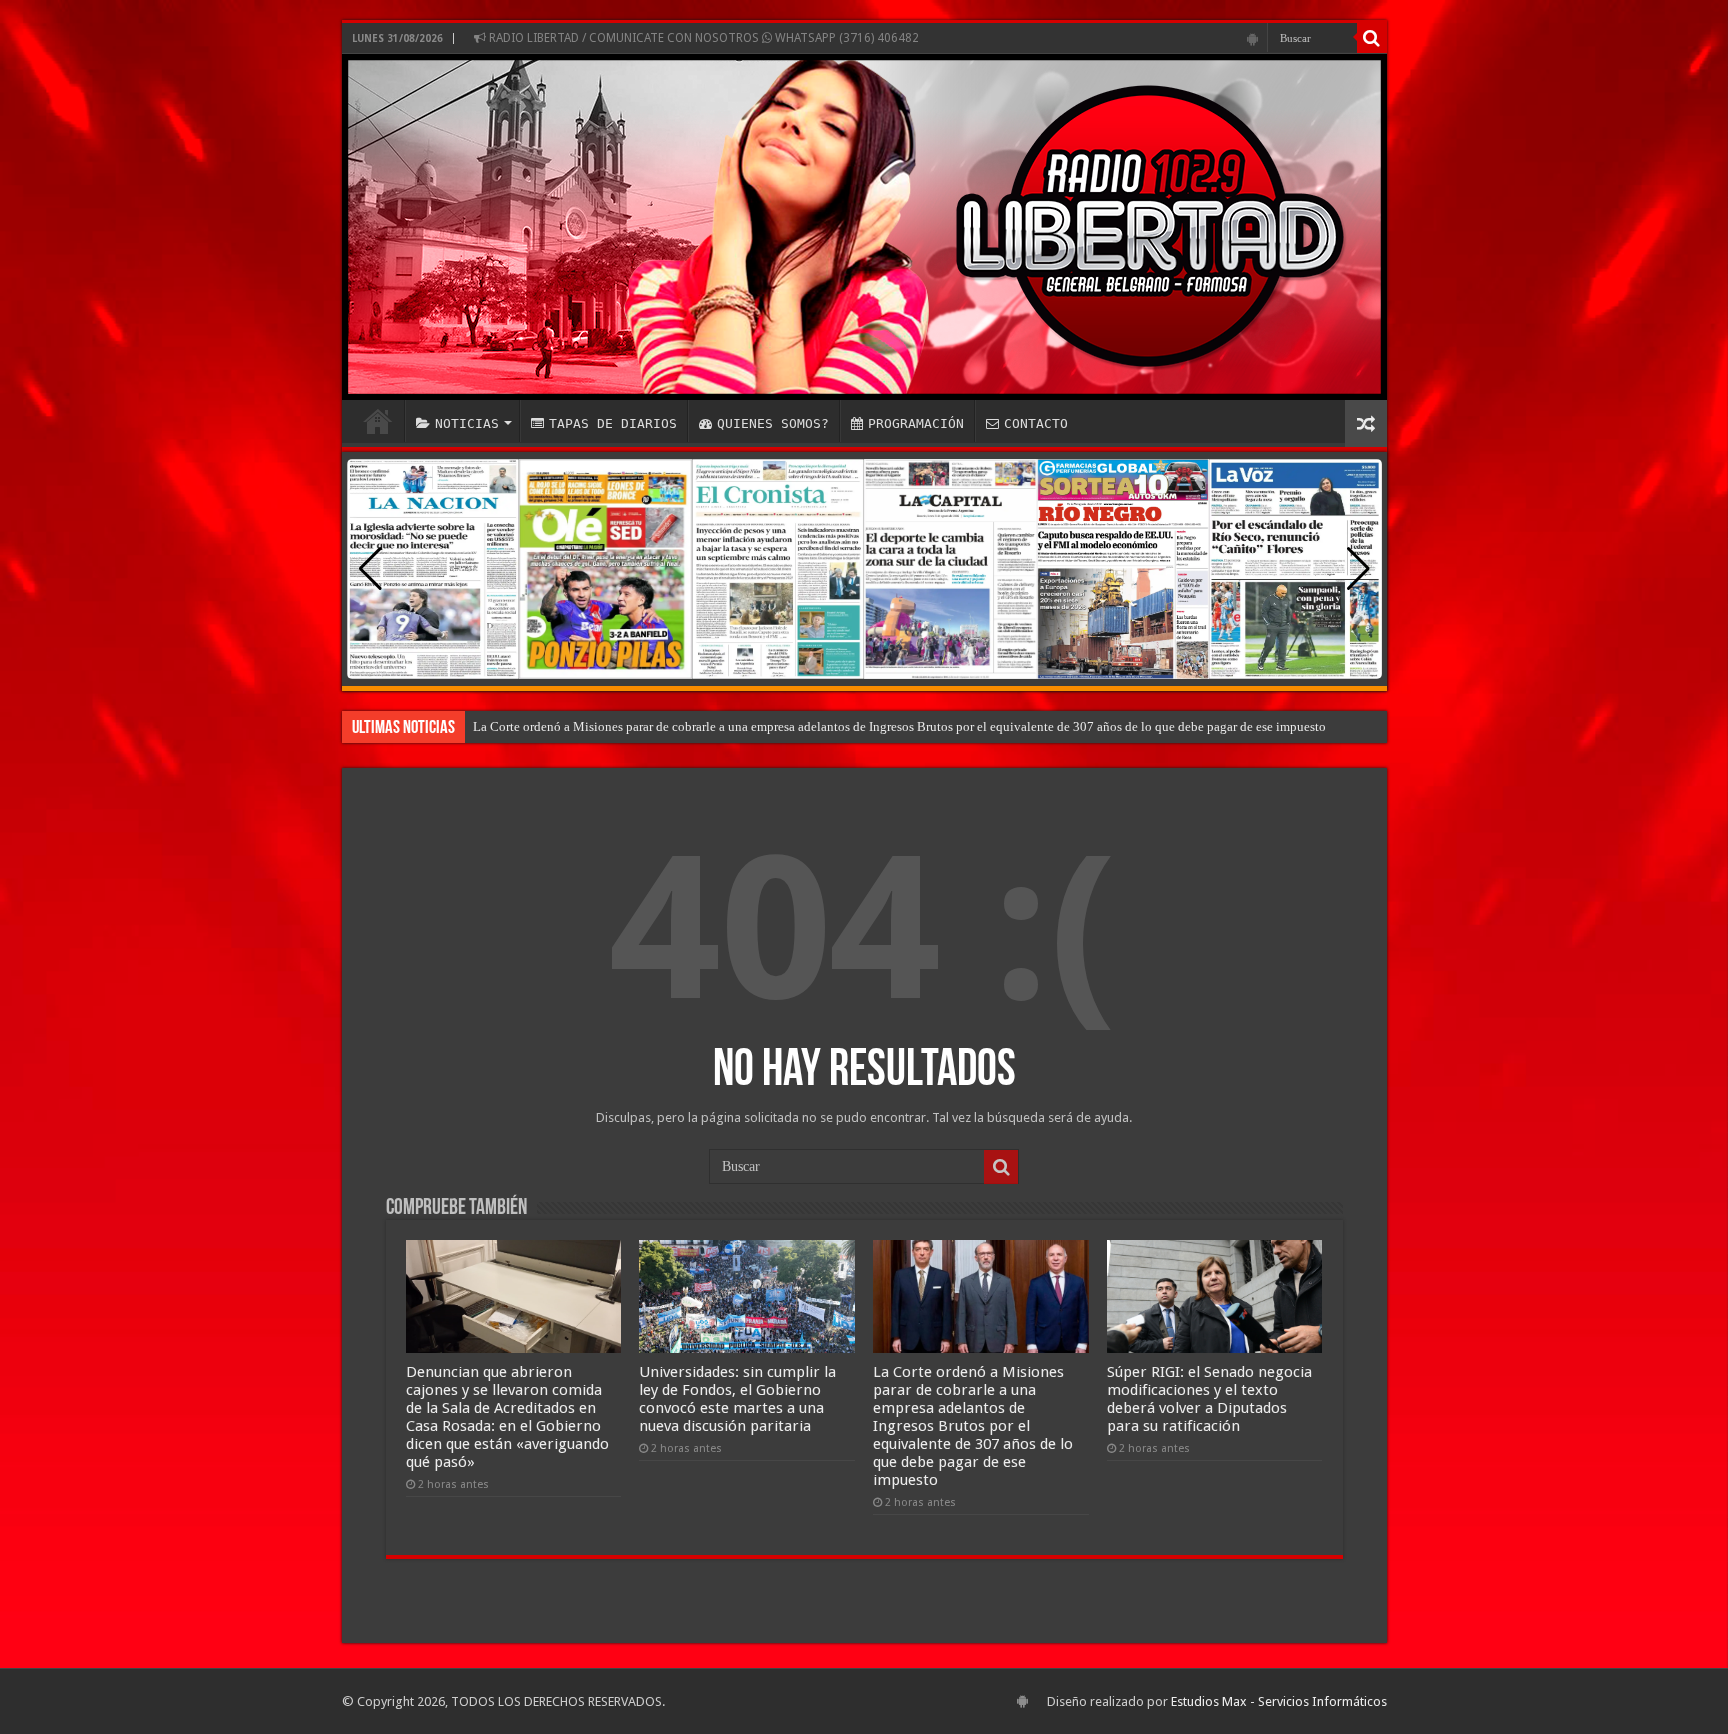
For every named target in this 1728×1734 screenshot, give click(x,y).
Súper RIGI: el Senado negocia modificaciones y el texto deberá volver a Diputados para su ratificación (1209, 1399)
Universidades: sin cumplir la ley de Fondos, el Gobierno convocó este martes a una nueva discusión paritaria (737, 1399)
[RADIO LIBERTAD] (864, 227)
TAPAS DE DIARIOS (613, 423)
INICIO (378, 421)
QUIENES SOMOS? (773, 423)
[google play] (1252, 39)
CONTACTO (1036, 423)
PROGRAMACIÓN (916, 423)
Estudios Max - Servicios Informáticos (1279, 1701)
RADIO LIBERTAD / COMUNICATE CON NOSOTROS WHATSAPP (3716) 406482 (702, 38)
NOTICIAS (467, 423)
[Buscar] (1372, 38)
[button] (1358, 569)
